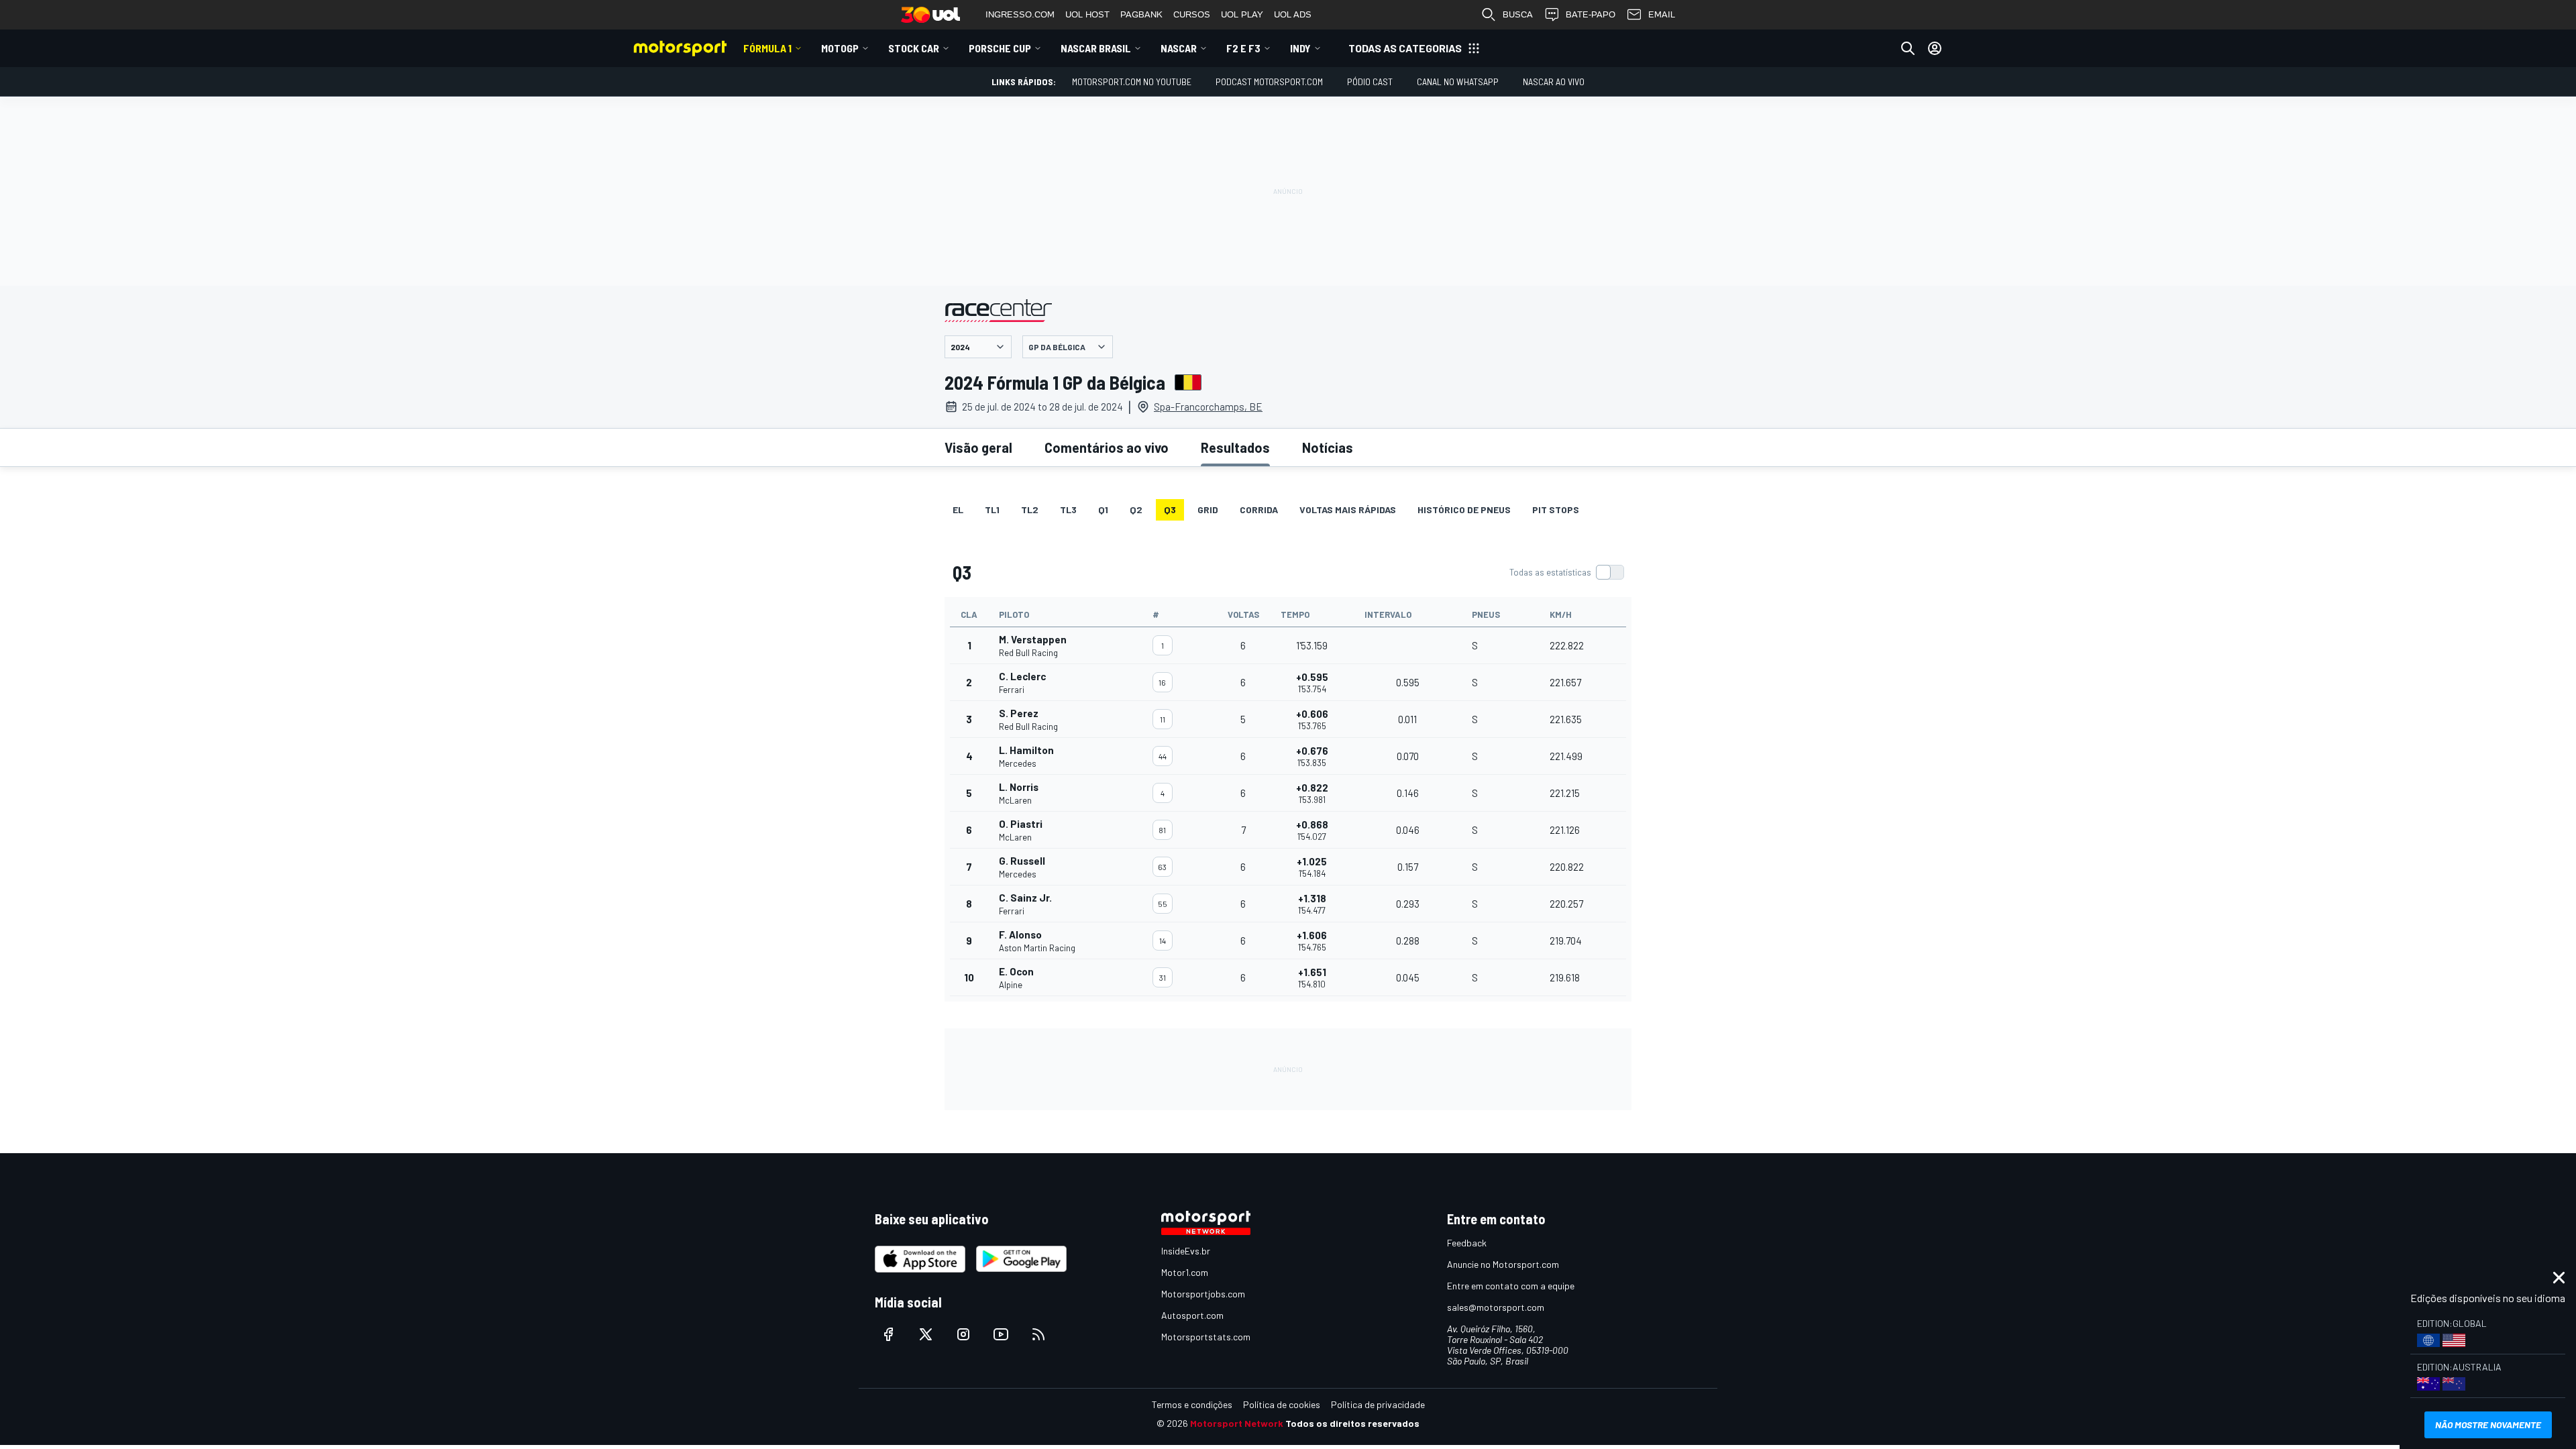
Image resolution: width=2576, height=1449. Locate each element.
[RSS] (1038, 1334)
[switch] (1566, 572)
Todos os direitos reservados (1352, 1423)
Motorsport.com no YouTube (1132, 82)
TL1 (992, 509)
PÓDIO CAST (1370, 82)
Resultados (1235, 447)
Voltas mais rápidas (1348, 509)
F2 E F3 (1243, 48)
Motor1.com (1185, 1272)
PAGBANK (1141, 14)
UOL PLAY (1242, 14)
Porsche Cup (1000, 48)
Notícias (1328, 447)
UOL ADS (1293, 14)
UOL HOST (1087, 14)
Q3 (1170, 509)
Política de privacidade (1378, 1404)
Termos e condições (1192, 1404)
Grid (1208, 509)
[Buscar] (1908, 48)
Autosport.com (1192, 1315)
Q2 (1136, 509)
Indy (1300, 48)
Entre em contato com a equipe (1511, 1286)
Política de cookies (1282, 1404)
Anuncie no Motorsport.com (1503, 1264)
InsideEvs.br (1186, 1251)
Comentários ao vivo (1107, 447)
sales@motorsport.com (1496, 1307)
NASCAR (1179, 48)
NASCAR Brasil (1096, 48)
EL (958, 509)
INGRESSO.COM (1020, 14)
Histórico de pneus (1464, 509)
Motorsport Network (1237, 1423)
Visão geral (978, 447)
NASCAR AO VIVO (1554, 82)
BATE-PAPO (1591, 14)
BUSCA (1518, 14)
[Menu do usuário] (1935, 48)
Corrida (1259, 509)
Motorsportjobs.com (1203, 1294)
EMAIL (1662, 14)
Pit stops (1556, 509)
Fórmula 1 (767, 48)
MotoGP (840, 48)
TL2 (1030, 509)
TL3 (1068, 509)
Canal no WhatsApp (1458, 82)
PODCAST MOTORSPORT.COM (1269, 82)
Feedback (1467, 1243)
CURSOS (1192, 14)
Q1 (1103, 509)
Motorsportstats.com (1206, 1337)
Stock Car (914, 48)
